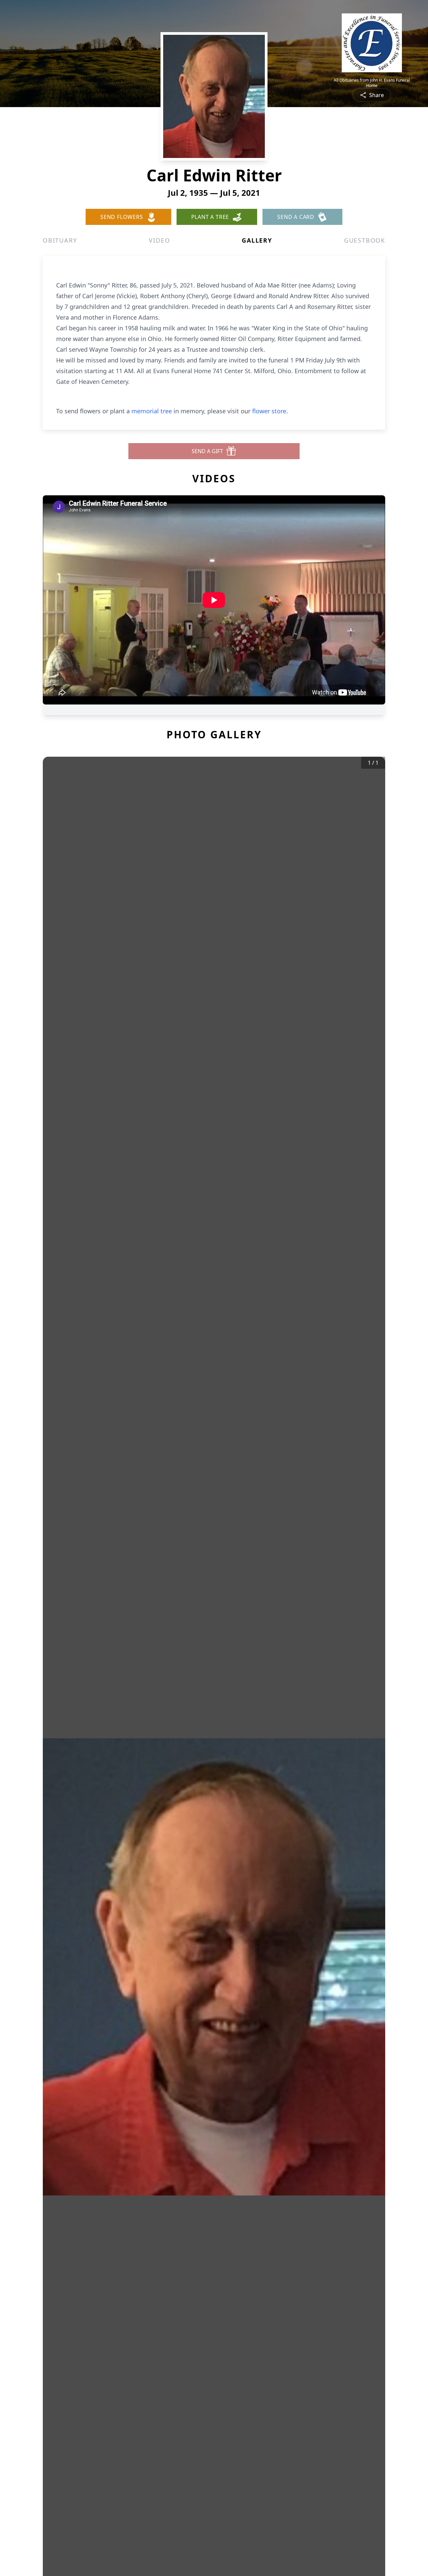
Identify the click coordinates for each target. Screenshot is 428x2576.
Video (159, 240)
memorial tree (152, 411)
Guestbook (365, 240)
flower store (269, 411)
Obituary (60, 240)
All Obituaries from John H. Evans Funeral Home (372, 83)
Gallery (257, 240)
